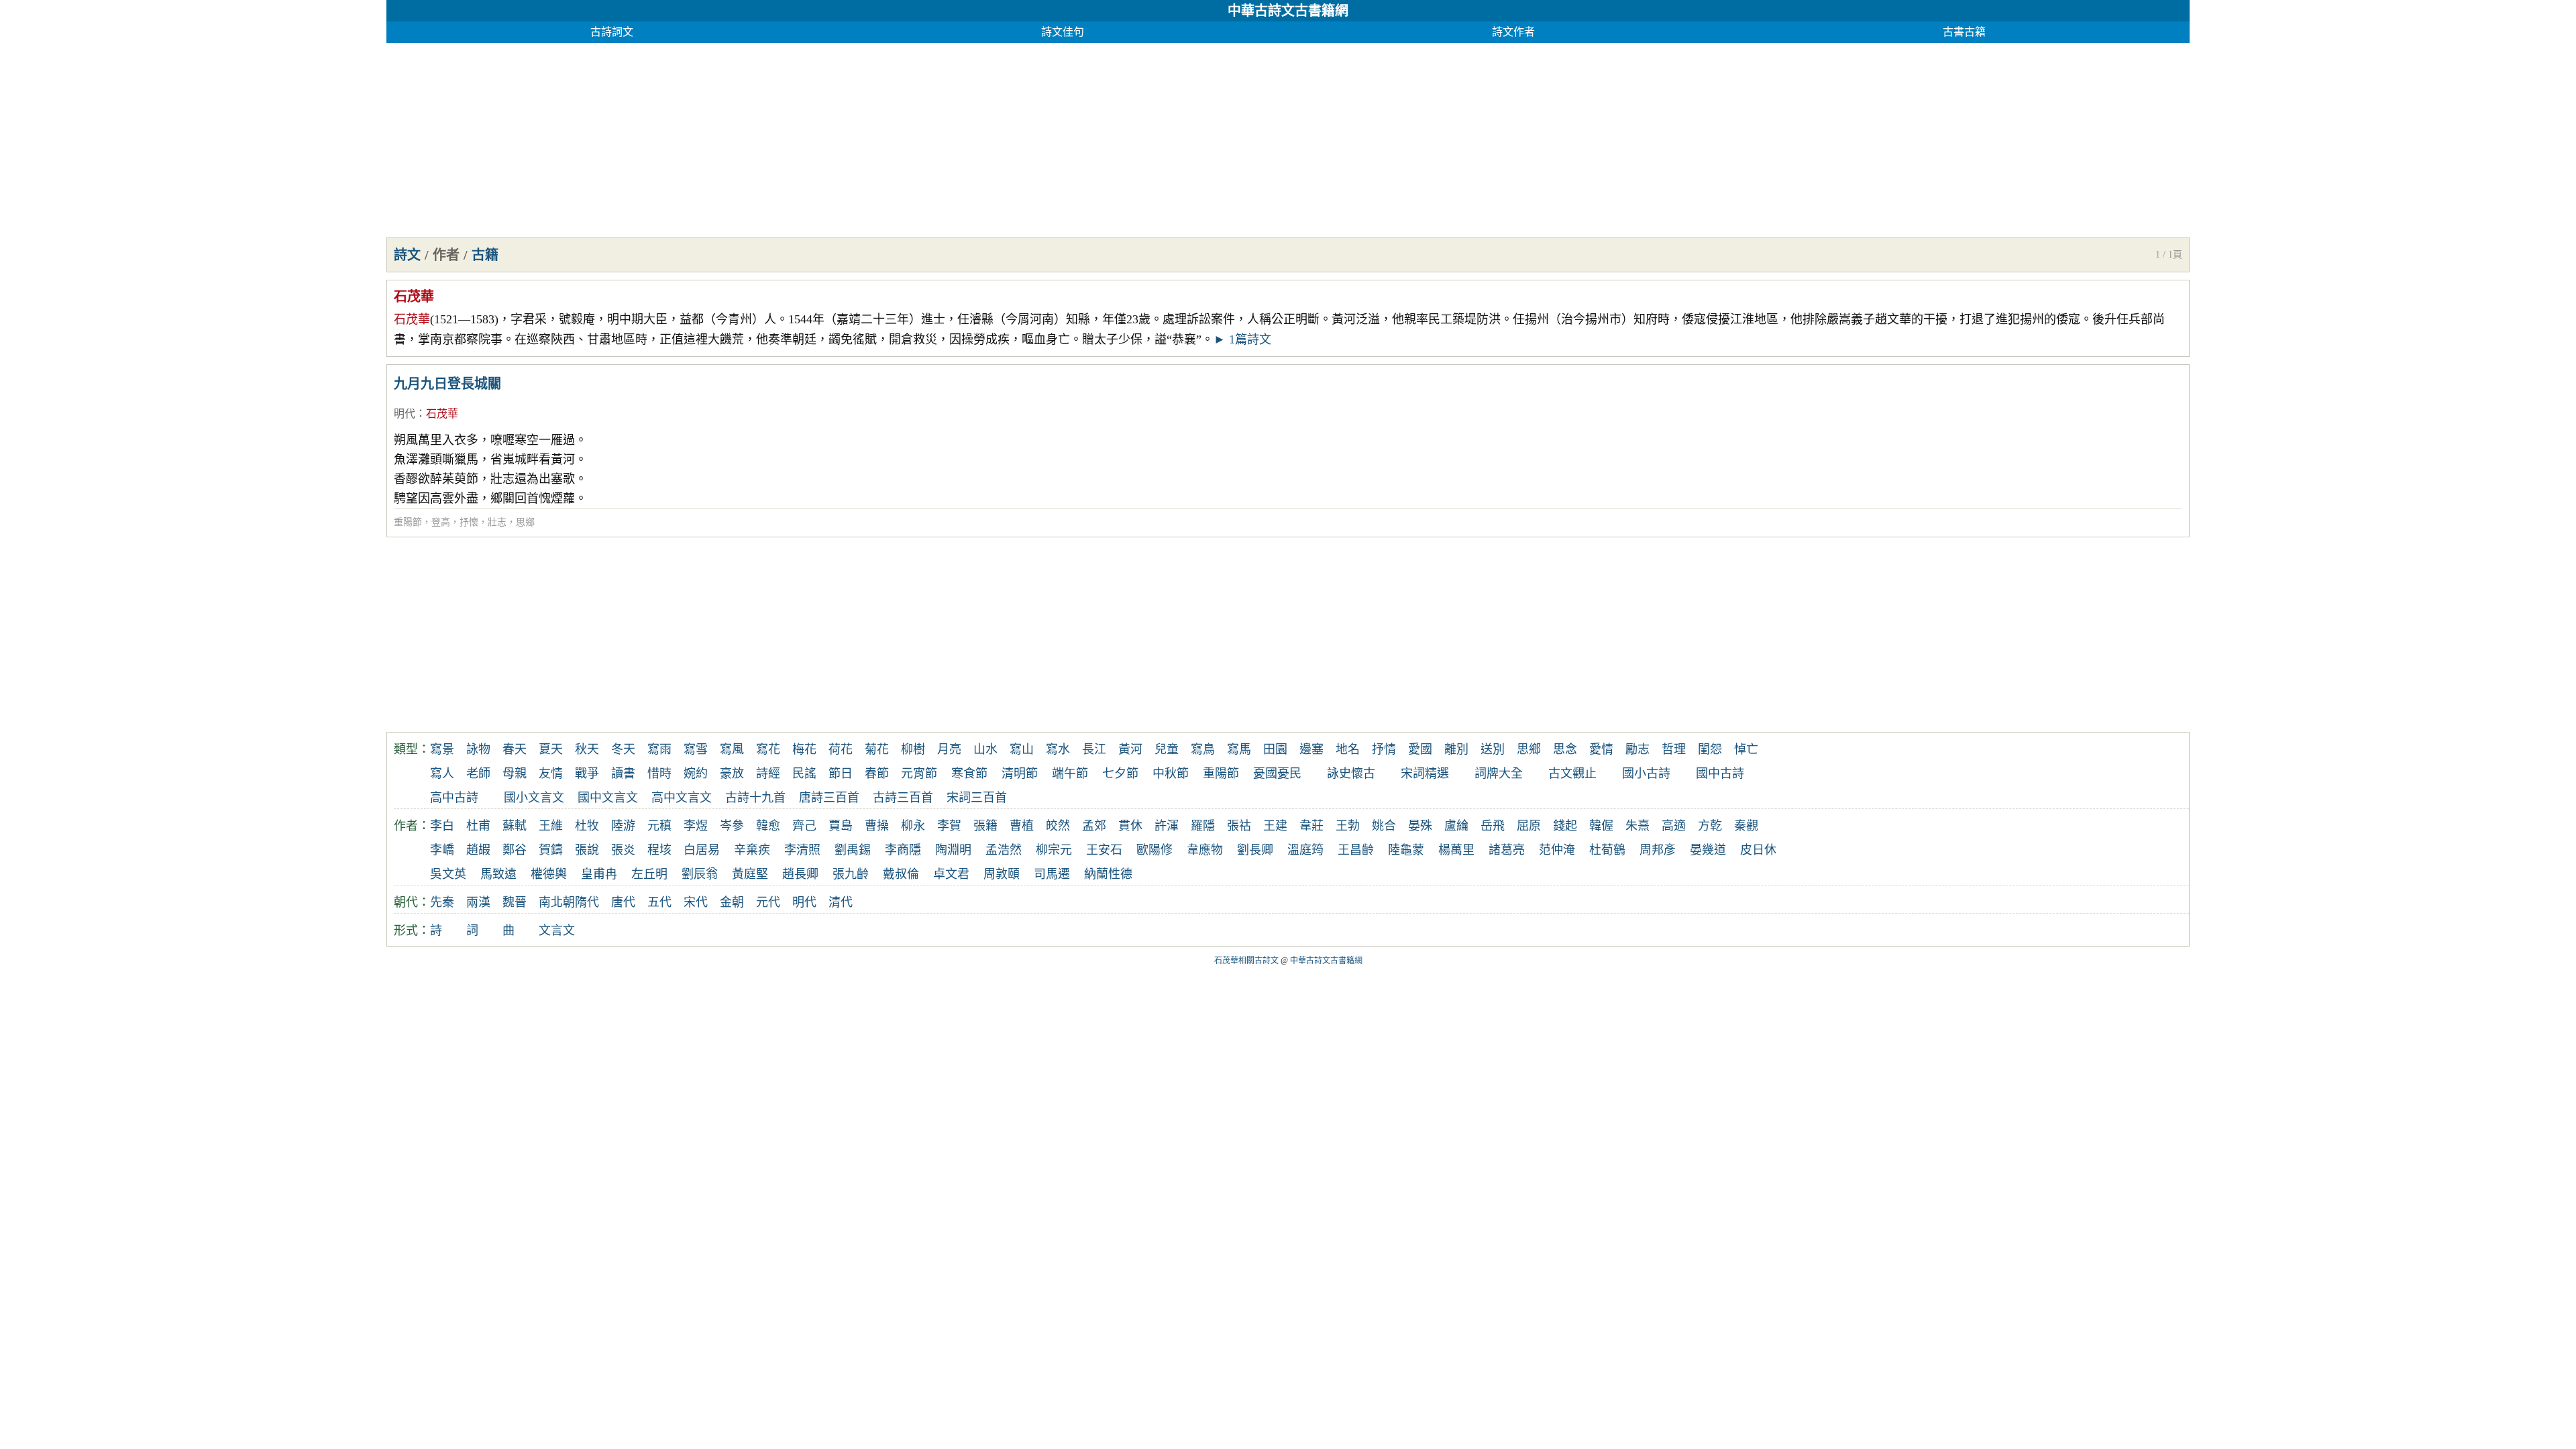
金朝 (732, 902)
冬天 (623, 749)
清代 (841, 902)
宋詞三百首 (977, 798)
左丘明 (649, 874)
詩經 (768, 773)
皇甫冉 (599, 874)
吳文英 (448, 874)
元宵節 (919, 773)
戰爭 (587, 773)
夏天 (551, 749)
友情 (551, 773)
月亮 (949, 749)
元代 (768, 902)
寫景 (442, 749)
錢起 (1565, 826)
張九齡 (851, 874)
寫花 (768, 749)
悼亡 (1746, 749)
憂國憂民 (1277, 773)
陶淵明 (953, 850)
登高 (441, 522)
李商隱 (903, 850)
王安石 (1104, 850)
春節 (877, 773)
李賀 (949, 826)
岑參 (732, 826)
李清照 (802, 850)
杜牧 (587, 826)
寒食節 (969, 773)
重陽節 (408, 522)
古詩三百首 (903, 798)
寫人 (442, 773)
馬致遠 (498, 874)
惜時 (659, 773)
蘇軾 (515, 826)
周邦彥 (1658, 850)
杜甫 (478, 826)
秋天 (587, 749)
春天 (515, 749)
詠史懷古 (1351, 773)
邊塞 (1311, 749)
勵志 (1638, 749)
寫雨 (659, 749)
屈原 (1529, 826)
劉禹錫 (853, 850)
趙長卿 (800, 874)
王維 (551, 826)
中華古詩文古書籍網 (1288, 11)
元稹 (659, 826)
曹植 (1022, 826)
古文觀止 (1572, 773)
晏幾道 (1708, 850)
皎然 (1058, 826)
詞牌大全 (1499, 773)
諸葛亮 (1507, 850)
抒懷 (469, 522)
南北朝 (557, 902)
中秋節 (1171, 773)
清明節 (1020, 773)
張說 (587, 850)
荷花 (841, 749)
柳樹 (913, 749)
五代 (659, 902)
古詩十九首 (755, 798)
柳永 (913, 826)
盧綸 (1456, 826)
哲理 (1674, 749)
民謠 (804, 773)
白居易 (702, 850)
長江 (1094, 749)
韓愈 (768, 826)
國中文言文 (608, 798)
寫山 (1022, 749)
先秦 (442, 902)
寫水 (1058, 749)
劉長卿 (1255, 850)
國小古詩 (1646, 773)
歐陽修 (1155, 850)
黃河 (1130, 749)
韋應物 (1205, 850)
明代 (405, 414)
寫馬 (1239, 749)
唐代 (623, 902)
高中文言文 (682, 798)
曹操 (877, 826)
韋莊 (1311, 826)
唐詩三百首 (829, 798)
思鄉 (525, 522)
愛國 (1420, 749)
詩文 (407, 255)
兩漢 (478, 902)
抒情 (1384, 749)
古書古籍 (1964, 32)
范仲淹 (1557, 850)
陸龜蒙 (1406, 850)
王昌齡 (1356, 850)
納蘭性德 (1108, 874)
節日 (841, 773)
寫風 (732, 749)
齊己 (804, 826)
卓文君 (951, 874)
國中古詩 (1720, 773)
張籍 (985, 826)
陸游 (623, 826)
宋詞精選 (1425, 773)
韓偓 (1601, 826)
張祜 (1239, 826)
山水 (985, 749)
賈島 (841, 826)
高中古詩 (454, 798)
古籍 (485, 255)
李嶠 (442, 850)
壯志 (497, 522)
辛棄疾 (752, 850)
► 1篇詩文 (1242, 339)
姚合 (1384, 826)
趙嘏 (478, 850)
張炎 (623, 850)
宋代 (696, 902)
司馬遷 (1052, 874)
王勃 (1348, 826)
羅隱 (1203, 826)
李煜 (696, 826)
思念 (1565, 749)
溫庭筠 (1305, 850)
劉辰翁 (700, 874)
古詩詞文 (612, 32)
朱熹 (1638, 826)
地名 (1348, 749)
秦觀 (1746, 826)
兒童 (1167, 749)
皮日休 (1758, 850)
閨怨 (1710, 749)
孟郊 (1094, 826)
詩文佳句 (1063, 32)
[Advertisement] (789, 137)
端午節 (1070, 773)
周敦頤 (1002, 874)
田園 (1275, 749)
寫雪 (696, 749)
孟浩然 (1004, 850)
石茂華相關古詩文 (1246, 961)
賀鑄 (551, 850)
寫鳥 (1203, 749)
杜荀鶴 (1607, 850)
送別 (1493, 749)
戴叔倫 (901, 874)
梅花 (804, 749)
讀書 (623, 773)
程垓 (659, 850)
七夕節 (1120, 773)
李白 (442, 826)
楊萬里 (1456, 850)
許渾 (1167, 826)
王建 (1275, 826)
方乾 (1710, 826)
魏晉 (515, 902)
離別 (1456, 749)
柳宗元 (1054, 850)
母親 (515, 773)
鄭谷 (515, 850)
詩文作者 (1513, 32)
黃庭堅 (750, 874)
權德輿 (549, 874)
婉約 (696, 773)
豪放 (732, 773)
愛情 (1601, 749)
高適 (1674, 826)
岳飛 (1493, 826)
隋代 (587, 902)
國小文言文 (534, 798)
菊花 (877, 749)
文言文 (557, 930)
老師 (478, 773)
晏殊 (1420, 826)
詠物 (478, 749)
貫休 (1130, 826)
